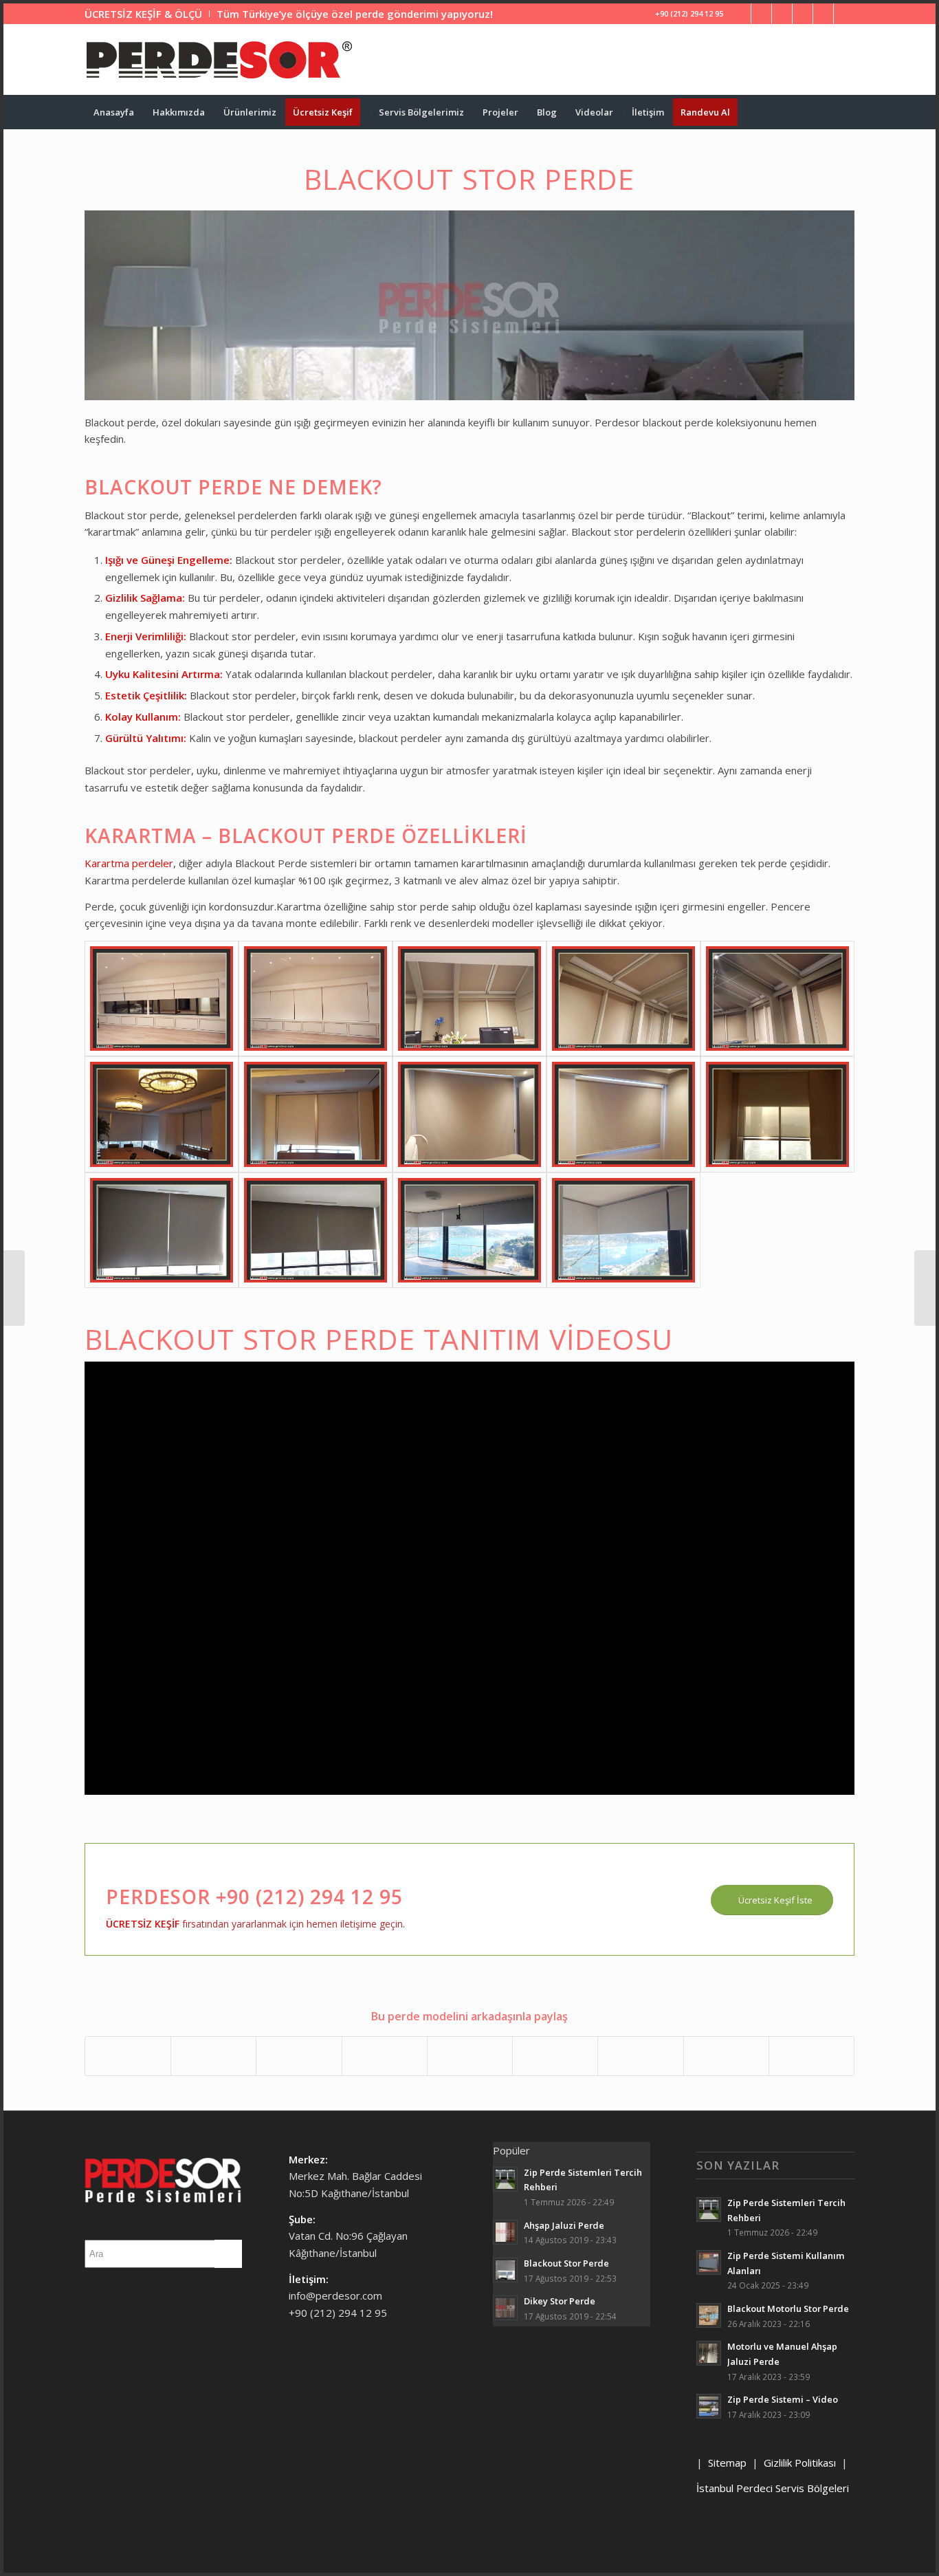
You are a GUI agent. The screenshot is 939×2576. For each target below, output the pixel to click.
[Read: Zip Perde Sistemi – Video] (709, 2406)
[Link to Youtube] (844, 14)
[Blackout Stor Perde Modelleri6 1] (162, 1114)
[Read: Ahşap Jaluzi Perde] (505, 2232)
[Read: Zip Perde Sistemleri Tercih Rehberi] (505, 2179)
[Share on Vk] (640, 2056)
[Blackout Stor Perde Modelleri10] (777, 1114)
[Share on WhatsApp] (299, 2056)
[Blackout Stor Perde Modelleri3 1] (469, 998)
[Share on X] (213, 2056)
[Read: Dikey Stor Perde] (505, 2308)
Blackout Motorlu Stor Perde (788, 2308)
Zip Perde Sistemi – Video (783, 2399)
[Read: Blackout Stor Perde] (505, 2270)
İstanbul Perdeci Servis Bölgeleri (773, 2488)
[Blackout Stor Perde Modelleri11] (162, 1230)
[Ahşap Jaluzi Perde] (14, 1288)
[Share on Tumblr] (555, 2056)
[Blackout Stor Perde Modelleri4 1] (623, 998)
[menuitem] (147, 14)
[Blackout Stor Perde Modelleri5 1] (777, 998)
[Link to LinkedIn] (782, 14)
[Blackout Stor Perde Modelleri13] (469, 1230)
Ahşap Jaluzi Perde (564, 2225)
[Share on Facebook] (128, 2056)
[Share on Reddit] (726, 2056)
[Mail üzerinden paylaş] (811, 2056)
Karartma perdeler (129, 863)
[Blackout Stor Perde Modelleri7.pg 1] (316, 1114)
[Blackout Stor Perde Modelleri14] (623, 1230)
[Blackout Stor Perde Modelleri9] (623, 1114)
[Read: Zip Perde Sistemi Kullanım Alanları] (709, 2262)
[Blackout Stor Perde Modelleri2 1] (316, 998)
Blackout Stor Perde (566, 2263)
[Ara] (846, 112)
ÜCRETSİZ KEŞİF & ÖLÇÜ (143, 14)
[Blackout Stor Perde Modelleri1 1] (162, 998)
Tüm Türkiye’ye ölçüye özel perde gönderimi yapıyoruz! (355, 14)
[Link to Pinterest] (803, 14)
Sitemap (727, 2463)
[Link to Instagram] (823, 14)
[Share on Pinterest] (385, 2056)
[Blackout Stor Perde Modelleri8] (469, 1114)
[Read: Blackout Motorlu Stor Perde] (709, 2315)
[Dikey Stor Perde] (925, 1288)
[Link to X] (761, 14)
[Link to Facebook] (741, 14)
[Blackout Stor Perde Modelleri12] (316, 1230)
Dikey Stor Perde (560, 2301)
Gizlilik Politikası (800, 2463)
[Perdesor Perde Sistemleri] (219, 60)
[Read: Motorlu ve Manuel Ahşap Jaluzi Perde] (709, 2353)
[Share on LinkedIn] (470, 2056)
